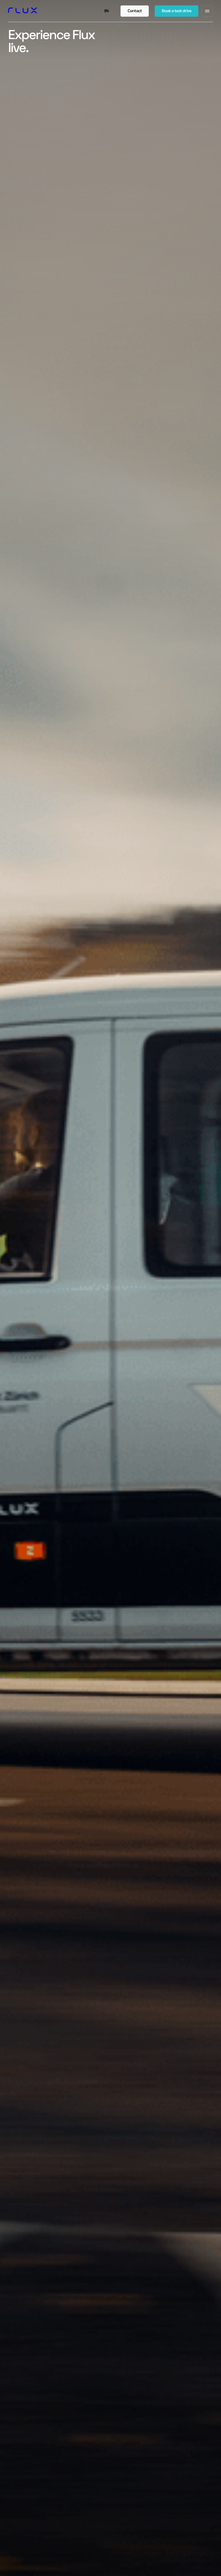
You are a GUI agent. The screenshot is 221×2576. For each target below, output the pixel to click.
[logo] (23, 11)
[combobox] (107, 11)
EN (106, 11)
